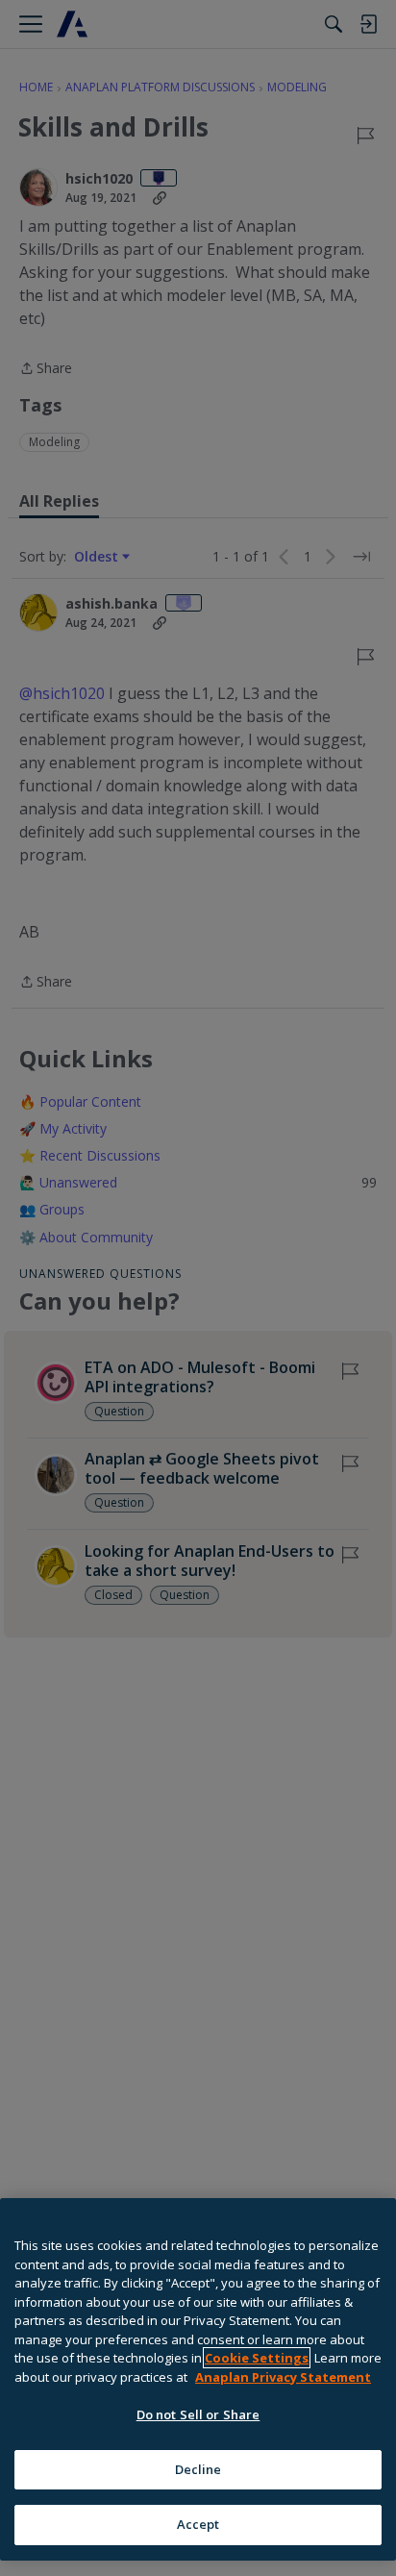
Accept (198, 2524)
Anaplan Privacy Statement (283, 2377)
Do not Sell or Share (198, 2414)
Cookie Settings (257, 2358)
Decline (198, 2469)
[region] (198, 2379)
